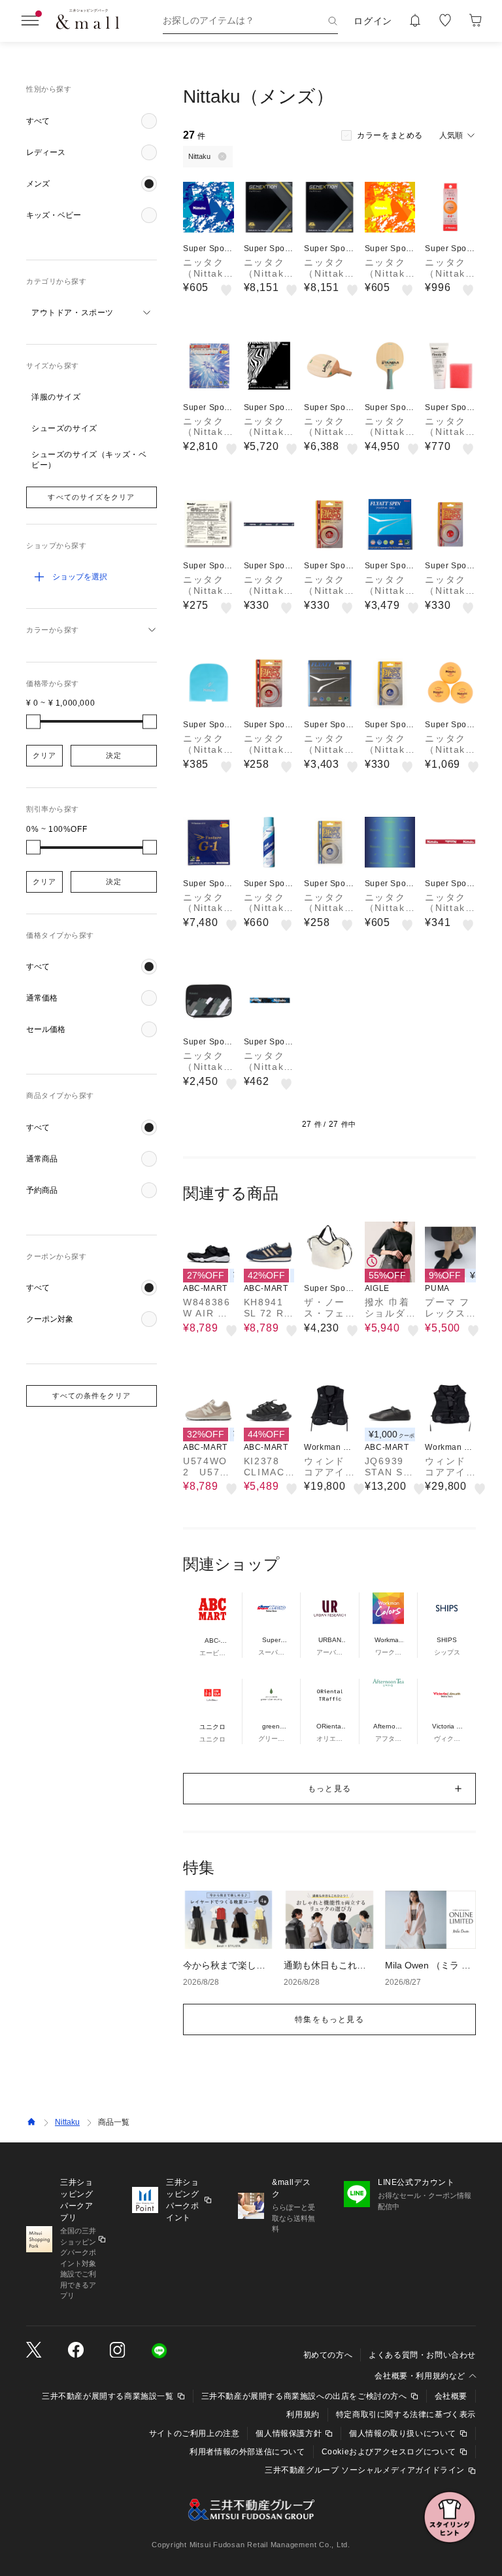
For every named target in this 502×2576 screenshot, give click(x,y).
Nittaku (67, 2122)
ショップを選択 (80, 577)
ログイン (373, 21)
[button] (92, 121)
